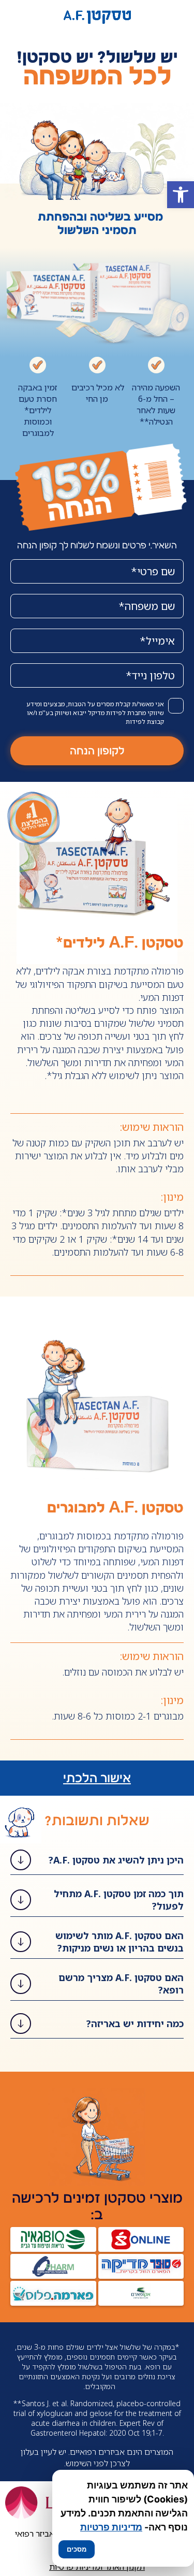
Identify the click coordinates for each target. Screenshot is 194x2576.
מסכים (77, 2549)
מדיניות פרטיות (111, 2527)
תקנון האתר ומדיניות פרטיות (97, 2567)
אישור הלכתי (97, 1778)
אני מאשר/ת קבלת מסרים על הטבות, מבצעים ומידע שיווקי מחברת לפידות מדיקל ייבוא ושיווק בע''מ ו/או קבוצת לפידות (95, 713)
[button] (181, 195)
